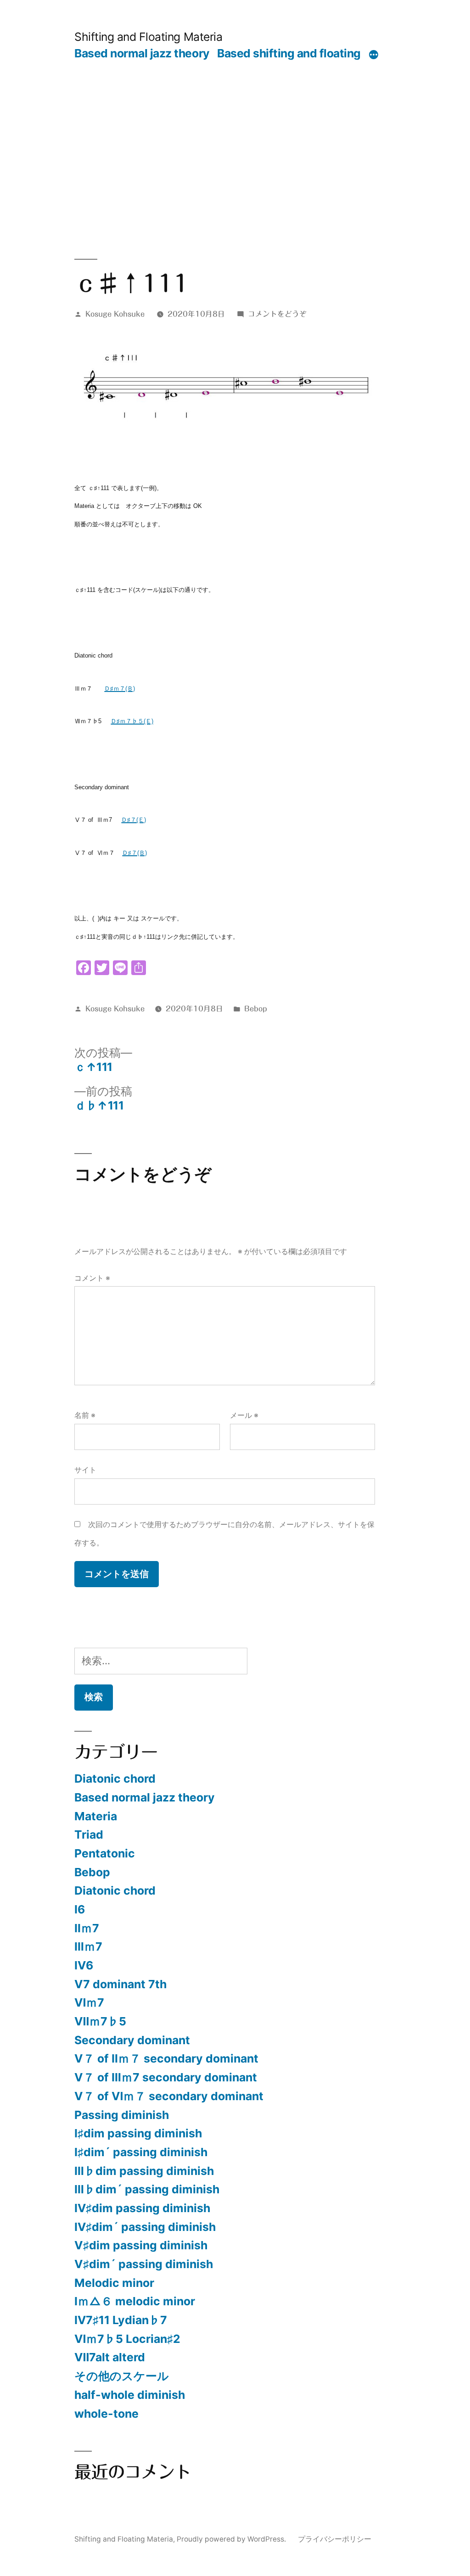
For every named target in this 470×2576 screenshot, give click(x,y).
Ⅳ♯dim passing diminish (142, 2208)
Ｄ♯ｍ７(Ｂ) (120, 689)
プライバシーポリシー (335, 2539)
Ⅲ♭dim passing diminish (144, 2171)
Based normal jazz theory (142, 53)
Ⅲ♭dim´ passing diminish (147, 2189)
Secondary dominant (132, 2040)
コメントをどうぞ (277, 314)
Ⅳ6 (84, 1965)
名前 (85, 1415)
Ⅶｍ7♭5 (100, 2021)
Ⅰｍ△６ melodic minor (135, 2301)
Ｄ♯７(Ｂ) (134, 853)
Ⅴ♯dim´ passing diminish (144, 2264)
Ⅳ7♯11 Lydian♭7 (121, 2320)
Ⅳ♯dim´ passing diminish (145, 2227)
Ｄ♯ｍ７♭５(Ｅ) (132, 721)
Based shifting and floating (289, 53)
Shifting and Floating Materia (148, 37)
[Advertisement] (235, 129)
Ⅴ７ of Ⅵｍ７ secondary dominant (169, 2096)
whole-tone (106, 2414)
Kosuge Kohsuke (115, 314)
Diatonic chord (115, 1779)
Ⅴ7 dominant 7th (120, 1984)
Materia (96, 1816)
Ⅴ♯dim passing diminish (141, 2245)
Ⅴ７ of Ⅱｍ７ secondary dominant (166, 2058)
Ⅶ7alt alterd (110, 2357)
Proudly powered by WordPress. (232, 2539)
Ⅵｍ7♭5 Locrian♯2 (127, 2339)
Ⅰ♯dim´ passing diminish (141, 2152)
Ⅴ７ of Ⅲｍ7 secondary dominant (166, 2077)
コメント (92, 1278)
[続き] (374, 55)
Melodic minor (114, 2283)
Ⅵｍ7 (89, 2002)
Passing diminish (122, 2115)
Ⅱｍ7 (87, 1928)
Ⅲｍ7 (88, 1946)
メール (244, 1415)
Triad (89, 1834)
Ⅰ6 (80, 1909)
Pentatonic (105, 1853)
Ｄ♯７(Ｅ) (134, 820)
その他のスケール (122, 2376)
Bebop (256, 1009)
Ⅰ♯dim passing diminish (138, 2133)
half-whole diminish (130, 2395)
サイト (85, 1470)
